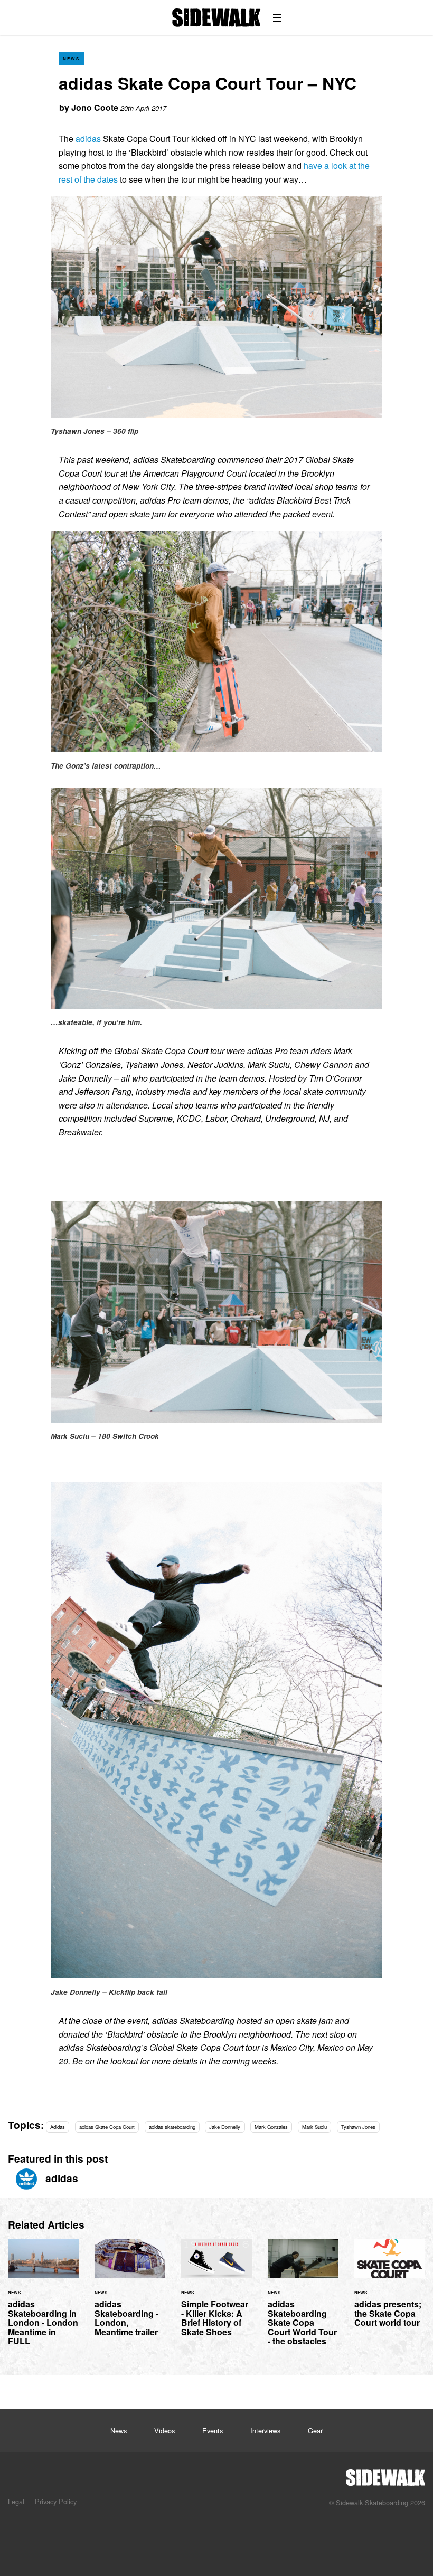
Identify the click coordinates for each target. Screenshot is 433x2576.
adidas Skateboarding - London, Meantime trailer (130, 2294)
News (71, 58)
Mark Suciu (314, 2127)
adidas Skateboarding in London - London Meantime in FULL (43, 2299)
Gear (315, 2431)
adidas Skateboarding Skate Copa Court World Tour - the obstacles (303, 2299)
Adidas (58, 2127)
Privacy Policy (56, 2501)
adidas (88, 139)
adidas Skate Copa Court (107, 2127)
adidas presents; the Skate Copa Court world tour (390, 2289)
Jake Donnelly (225, 2127)
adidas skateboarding (172, 2127)
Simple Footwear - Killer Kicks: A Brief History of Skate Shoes (216, 2294)
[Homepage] (385, 2475)
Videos (164, 2431)
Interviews (265, 2431)
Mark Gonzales (271, 2127)
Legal (16, 2501)
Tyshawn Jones (358, 2127)
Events (213, 2431)
